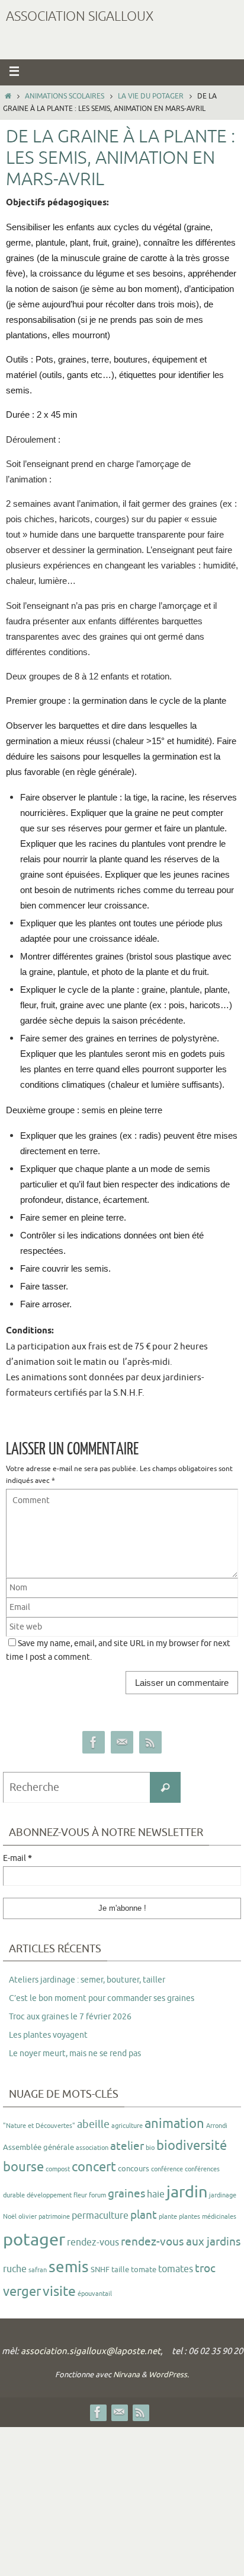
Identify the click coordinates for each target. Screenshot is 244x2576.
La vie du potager (151, 96)
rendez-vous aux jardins (181, 2242)
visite (59, 2291)
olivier (28, 2217)
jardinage (223, 2195)
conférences (202, 2169)
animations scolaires (65, 96)
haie (156, 2194)
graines (126, 2194)
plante (168, 2217)
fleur (80, 2195)
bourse (23, 2167)
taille (120, 2270)
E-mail (17, 1859)
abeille (93, 2124)
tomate (144, 2270)
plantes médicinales (208, 2217)
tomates (176, 2269)
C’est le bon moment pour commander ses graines (102, 1998)
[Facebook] (94, 1743)
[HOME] (8, 96)
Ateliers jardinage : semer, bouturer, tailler (87, 1980)
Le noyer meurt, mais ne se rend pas (75, 2054)
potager (34, 2240)
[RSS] (150, 1743)
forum (97, 2195)
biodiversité (192, 2146)
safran (38, 2270)
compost (58, 2169)
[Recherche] (165, 1787)
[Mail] (122, 1743)
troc (205, 2269)
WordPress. (169, 2375)
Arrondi (217, 2126)
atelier (127, 2146)
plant (144, 2215)
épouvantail (95, 2294)
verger (22, 2292)
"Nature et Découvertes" (39, 2126)
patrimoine (54, 2217)
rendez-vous (93, 2243)
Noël (10, 2217)
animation (174, 2124)
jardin (187, 2192)
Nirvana (126, 2375)
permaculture (100, 2216)
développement (49, 2195)
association (92, 2148)
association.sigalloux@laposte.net (91, 2351)
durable (14, 2195)
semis (69, 2267)
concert (94, 2167)
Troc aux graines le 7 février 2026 (70, 2017)
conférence (167, 2169)
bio (150, 2148)
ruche (15, 2269)
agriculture (127, 2126)
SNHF (100, 2270)
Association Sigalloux (80, 17)
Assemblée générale (38, 2147)
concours (134, 2169)
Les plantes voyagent (48, 2035)
